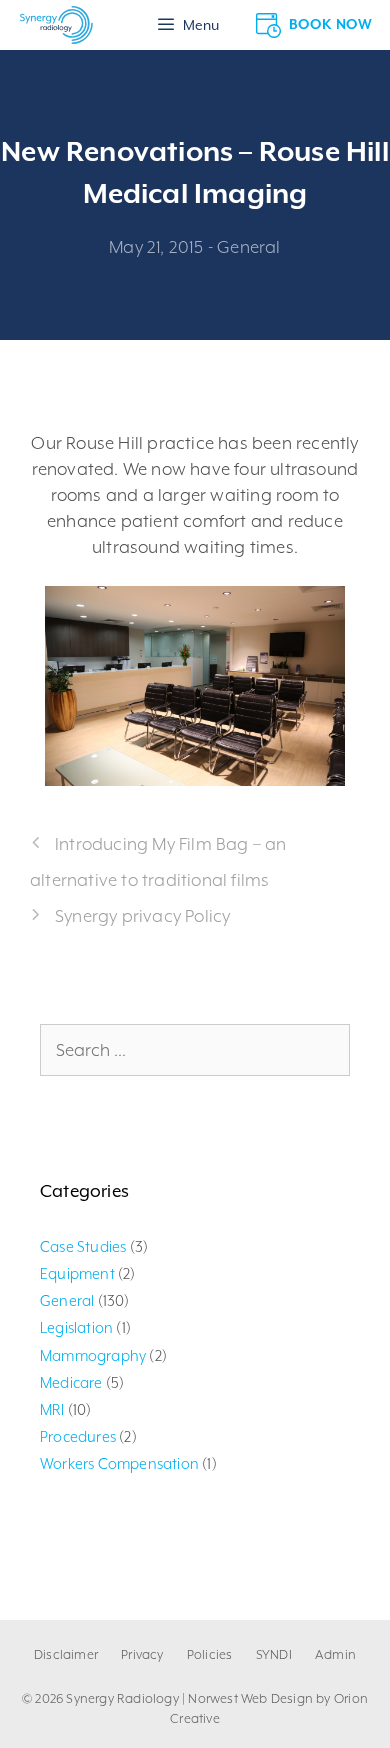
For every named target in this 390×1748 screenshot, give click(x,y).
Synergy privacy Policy (142, 916)
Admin (335, 1654)
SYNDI (274, 1654)
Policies (210, 1654)
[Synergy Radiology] (56, 25)
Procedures (78, 1436)
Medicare (71, 1382)
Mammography (93, 1355)
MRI (52, 1409)
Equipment (77, 1273)
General (248, 247)
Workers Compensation (119, 1463)
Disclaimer (66, 1654)
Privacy (142, 1654)
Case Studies (83, 1246)
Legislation (76, 1327)
